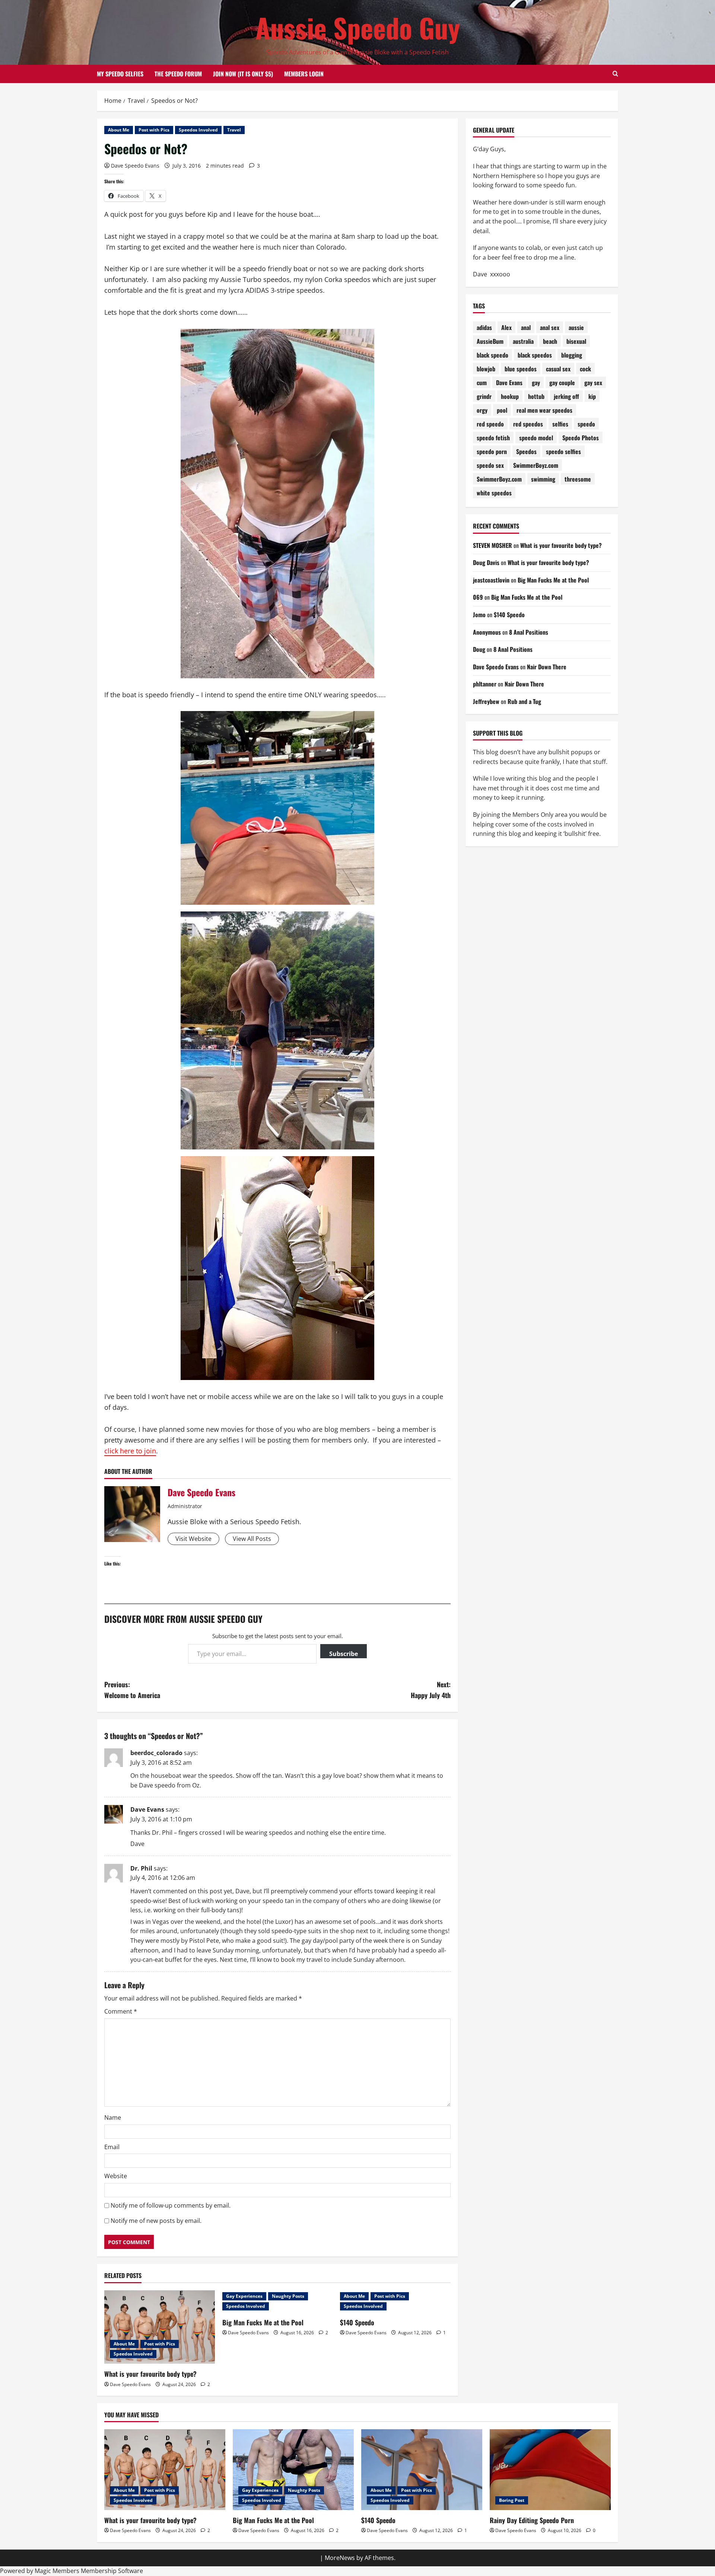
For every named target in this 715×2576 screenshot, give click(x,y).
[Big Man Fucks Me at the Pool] (293, 2470)
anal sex (550, 327)
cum (482, 383)
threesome (578, 479)
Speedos (526, 451)
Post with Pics (154, 130)
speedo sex (490, 465)
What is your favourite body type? (150, 2374)
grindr (484, 396)
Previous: (132, 1690)
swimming (543, 479)
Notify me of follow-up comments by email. (171, 2205)
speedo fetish (493, 438)
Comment (121, 2011)
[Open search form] (615, 74)
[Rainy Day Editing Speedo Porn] (550, 2470)
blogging (572, 355)
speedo (586, 424)
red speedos (528, 424)
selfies (560, 424)
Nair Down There (547, 667)
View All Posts (252, 1539)
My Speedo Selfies (120, 74)
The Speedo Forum (178, 74)
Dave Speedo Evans (135, 166)
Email (112, 2147)
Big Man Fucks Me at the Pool (263, 2322)
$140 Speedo (357, 2322)
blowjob (486, 369)
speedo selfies (563, 451)
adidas (484, 327)
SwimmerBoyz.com (536, 465)
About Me (119, 130)
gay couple (562, 383)
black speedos (535, 355)
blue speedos (521, 369)
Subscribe (344, 1654)
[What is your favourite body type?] (160, 2327)
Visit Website (193, 1539)
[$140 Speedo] (422, 2470)
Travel (234, 130)
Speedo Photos (581, 438)
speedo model (536, 438)
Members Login (304, 74)
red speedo (490, 424)
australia (523, 341)
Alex (506, 327)
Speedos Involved (198, 130)
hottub (536, 396)
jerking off (566, 396)
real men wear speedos (544, 410)
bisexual (576, 341)
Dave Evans (147, 1809)
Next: (431, 1690)
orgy (482, 410)
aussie (576, 327)
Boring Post (512, 2500)
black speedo (492, 355)
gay (536, 383)
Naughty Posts (288, 2296)
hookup (510, 396)
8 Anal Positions (529, 632)
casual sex (558, 369)
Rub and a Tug (524, 701)
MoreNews (340, 2558)
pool (502, 410)
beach (550, 341)
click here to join (130, 1451)
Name (113, 2117)
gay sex (593, 383)
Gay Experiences (244, 2296)
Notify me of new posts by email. (156, 2221)
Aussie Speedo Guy (358, 27)
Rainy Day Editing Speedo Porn (532, 2520)
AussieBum (490, 341)
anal (526, 327)
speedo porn (492, 451)
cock (585, 369)
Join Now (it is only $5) (243, 74)
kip (592, 396)
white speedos (494, 493)
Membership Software (112, 2571)
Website (116, 2176)
